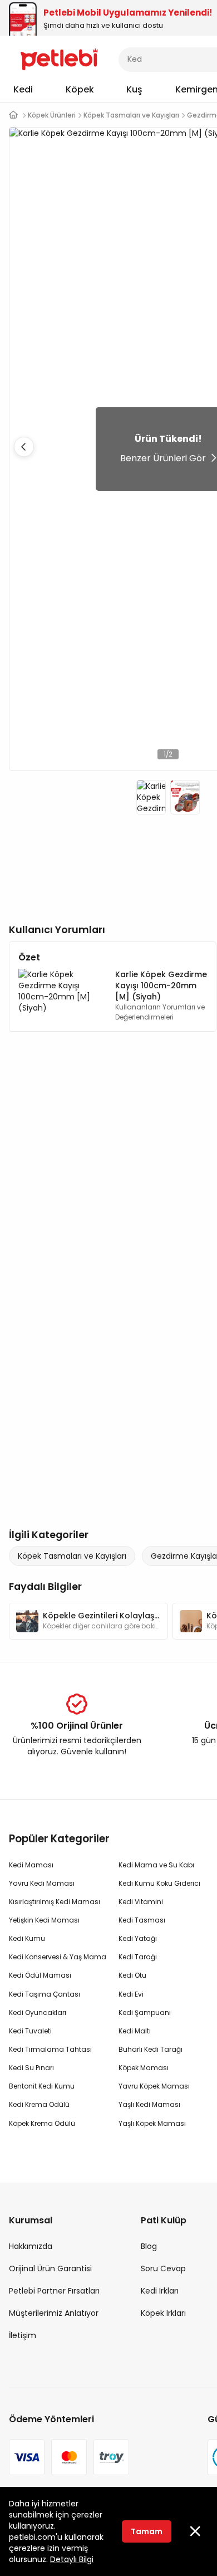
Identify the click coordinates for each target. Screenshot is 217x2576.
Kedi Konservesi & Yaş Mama (58, 1957)
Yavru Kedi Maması (42, 1883)
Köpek (80, 89)
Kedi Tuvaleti (30, 2031)
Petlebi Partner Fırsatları (54, 2291)
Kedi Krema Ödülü (39, 2104)
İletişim (23, 2335)
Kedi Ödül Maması (40, 1975)
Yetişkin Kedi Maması (44, 1920)
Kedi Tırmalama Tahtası (50, 2049)
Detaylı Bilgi (72, 2559)
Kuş (134, 89)
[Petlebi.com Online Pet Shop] (59, 58)
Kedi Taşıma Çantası (45, 1994)
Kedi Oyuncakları (38, 2012)
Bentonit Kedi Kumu (42, 2086)
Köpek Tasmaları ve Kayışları (72, 1556)
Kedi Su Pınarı (31, 2068)
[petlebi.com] (13, 115)
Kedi (23, 89)
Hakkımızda (31, 2246)
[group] (88, 1621)
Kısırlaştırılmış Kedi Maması (55, 1902)
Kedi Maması (31, 1865)
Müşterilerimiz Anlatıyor (54, 2313)
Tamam (147, 2531)
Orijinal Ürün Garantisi (50, 2268)
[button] (24, 447)
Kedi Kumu (27, 1938)
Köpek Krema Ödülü (42, 2123)
